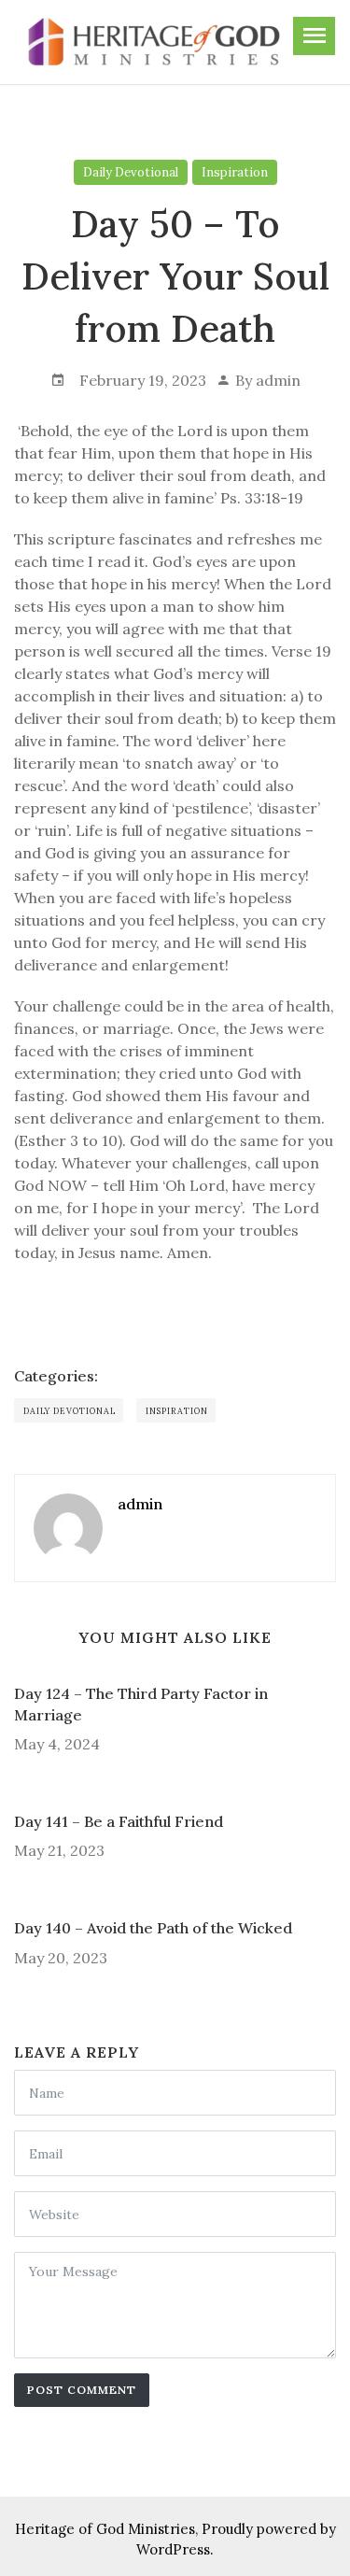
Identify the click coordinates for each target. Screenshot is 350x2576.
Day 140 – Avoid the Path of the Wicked (153, 1928)
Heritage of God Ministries (105, 2529)
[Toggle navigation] (314, 36)
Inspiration (235, 172)
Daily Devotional (131, 172)
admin (278, 380)
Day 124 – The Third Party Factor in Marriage (141, 1704)
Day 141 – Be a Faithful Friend (119, 1821)
